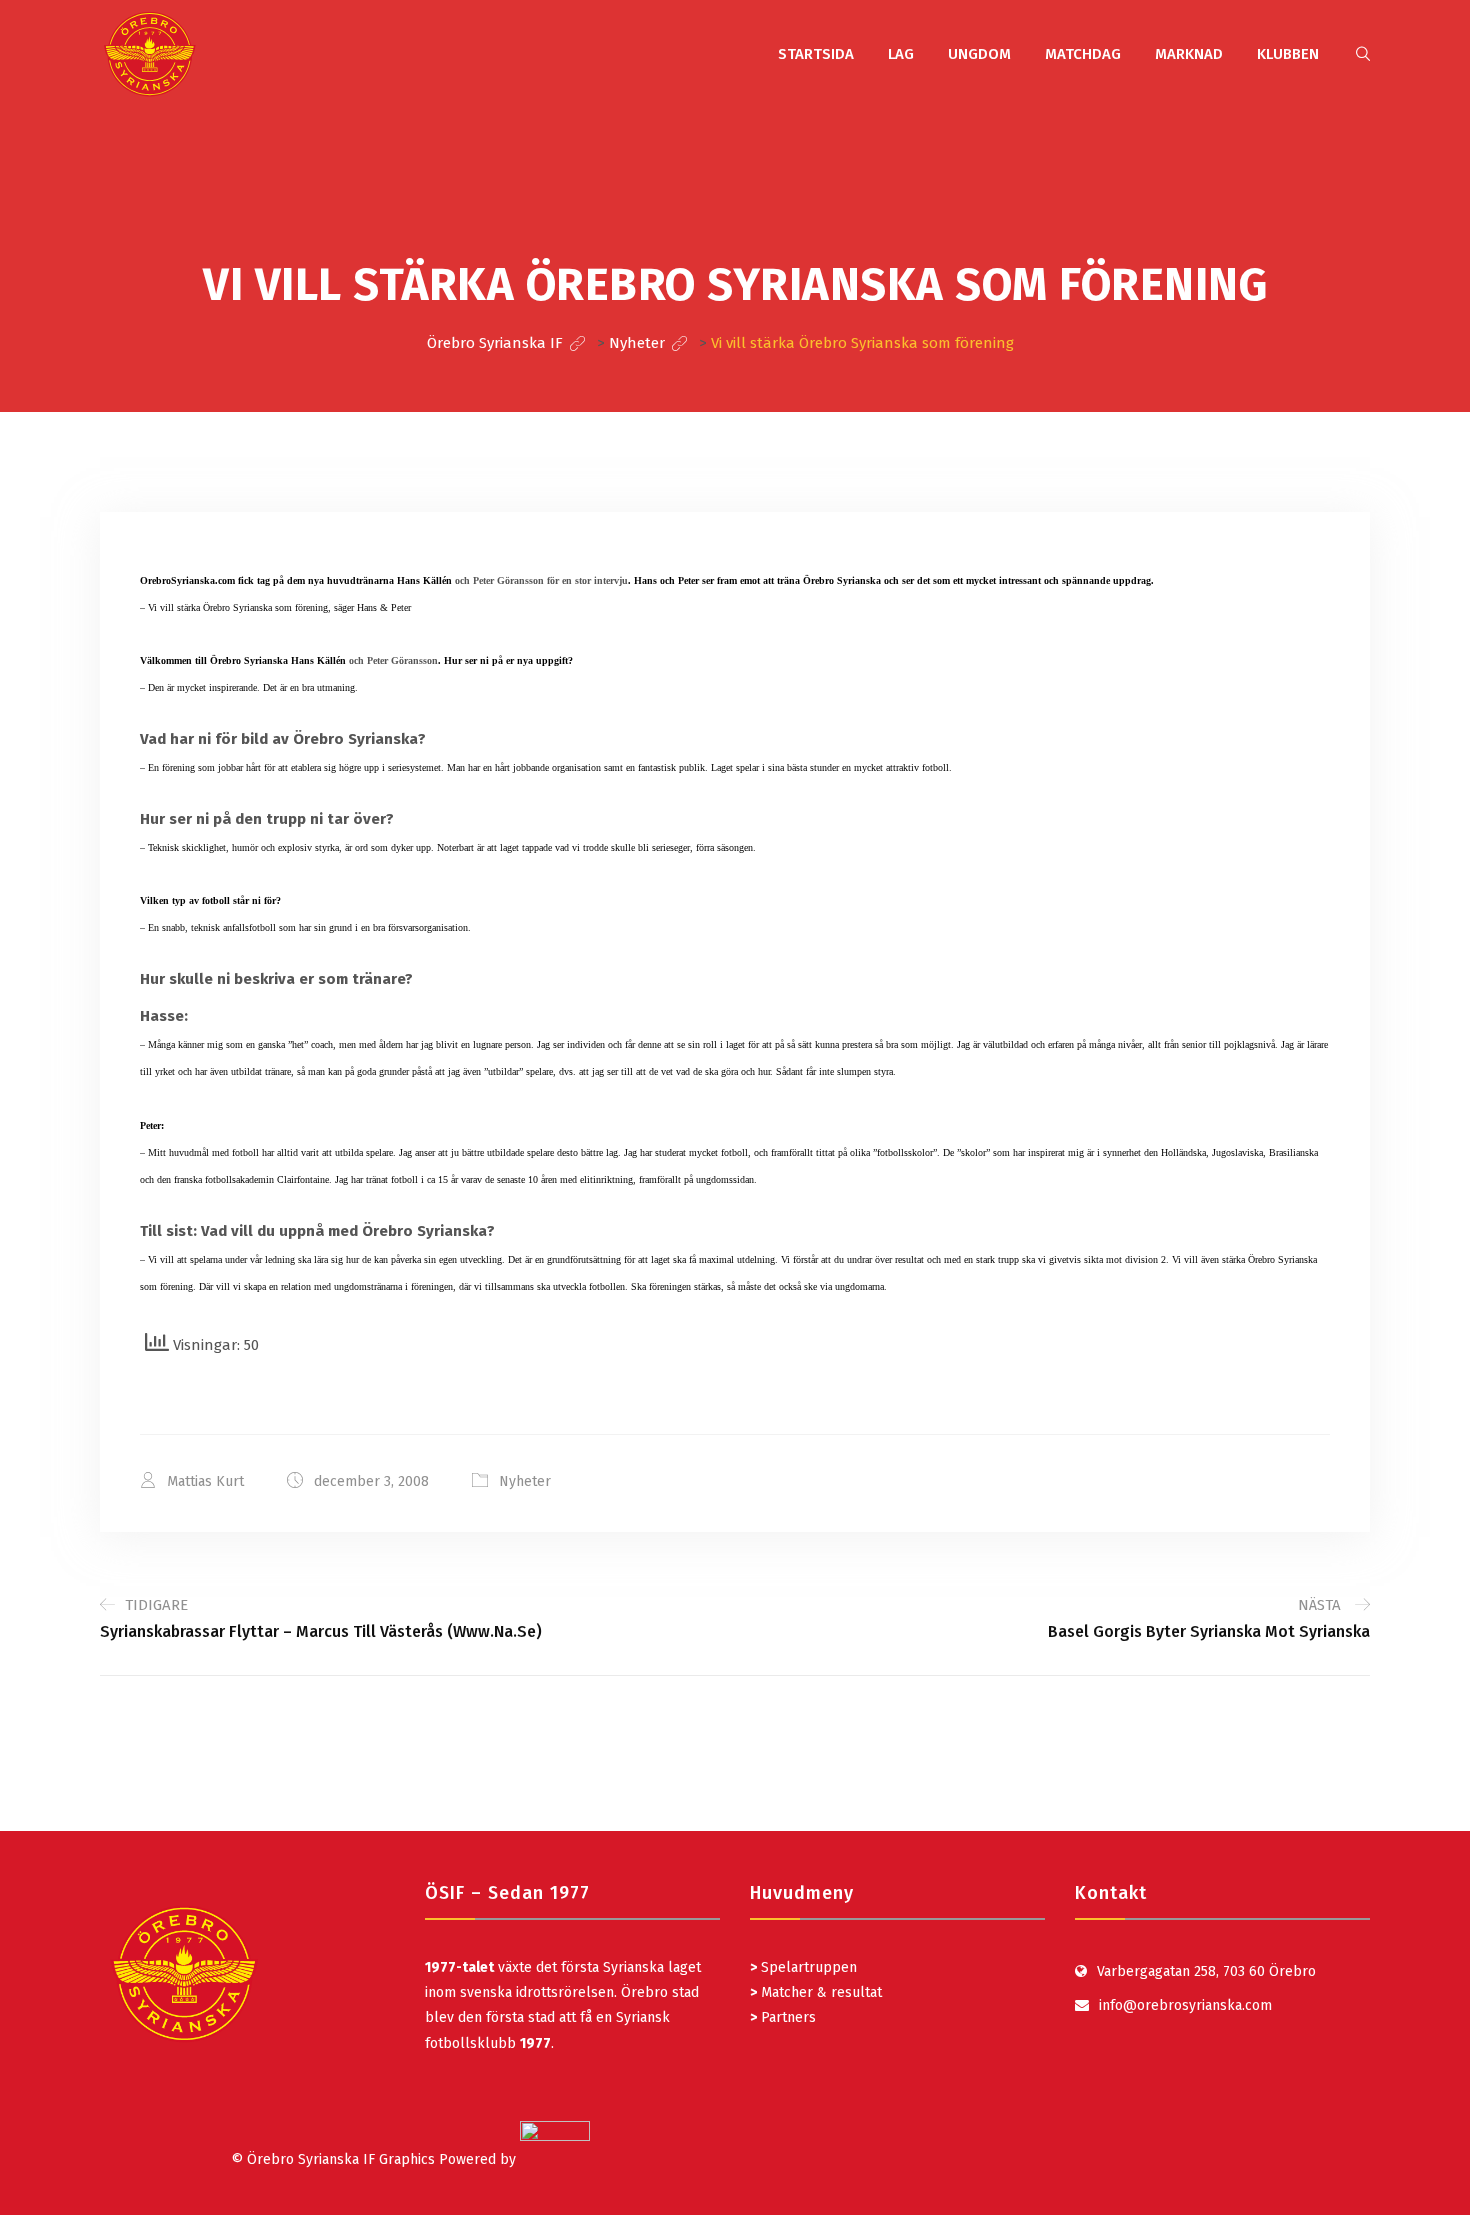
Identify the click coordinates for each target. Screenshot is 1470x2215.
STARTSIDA (816, 54)
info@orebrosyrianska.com (1185, 2005)
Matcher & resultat (816, 1992)
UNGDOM (979, 54)
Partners (783, 2017)
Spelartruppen (807, 1967)
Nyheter (525, 1481)
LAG (901, 54)
